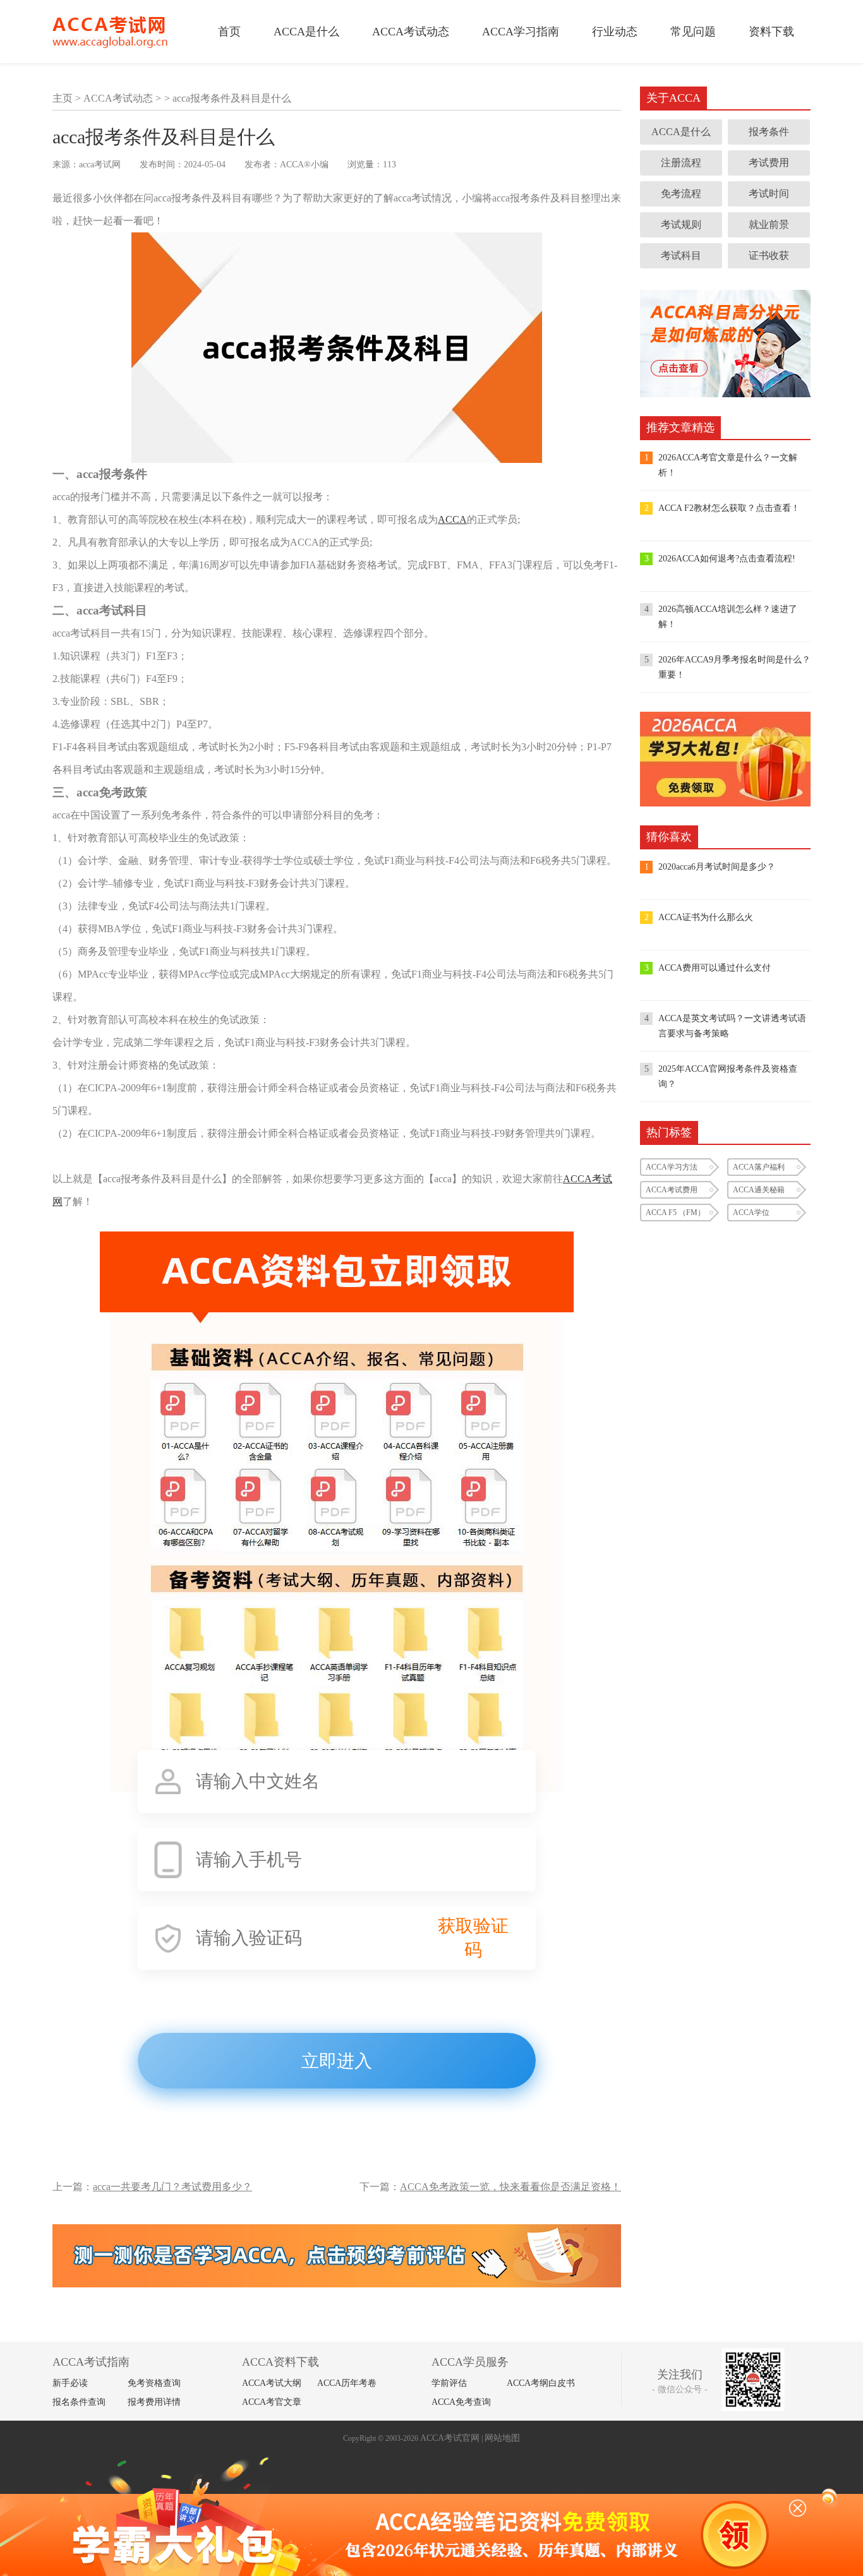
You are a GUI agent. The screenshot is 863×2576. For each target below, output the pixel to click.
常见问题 (693, 32)
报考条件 (769, 132)
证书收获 (769, 255)
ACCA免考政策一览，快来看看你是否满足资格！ (510, 2187)
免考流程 (681, 194)
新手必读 (70, 2383)
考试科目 (681, 255)
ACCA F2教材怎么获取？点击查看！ (729, 508)
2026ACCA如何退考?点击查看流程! (727, 559)
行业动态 (615, 32)
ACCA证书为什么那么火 (706, 917)
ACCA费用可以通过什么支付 (715, 968)
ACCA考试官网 (450, 2438)
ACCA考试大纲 (272, 2383)
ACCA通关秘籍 (759, 1190)
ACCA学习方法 (672, 1167)
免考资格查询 (154, 2383)
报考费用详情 (154, 2402)
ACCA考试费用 (672, 1190)
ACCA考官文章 (272, 2402)
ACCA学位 (751, 1213)
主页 (63, 98)
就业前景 (769, 225)
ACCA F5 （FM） (675, 1213)
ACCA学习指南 (521, 32)
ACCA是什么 (306, 32)
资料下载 (771, 32)
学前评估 (449, 2383)
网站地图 (502, 2438)
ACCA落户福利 (759, 1167)
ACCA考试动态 (411, 32)
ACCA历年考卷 (347, 2383)
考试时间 (769, 194)
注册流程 (681, 163)
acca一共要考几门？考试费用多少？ (172, 2187)
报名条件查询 (79, 2402)
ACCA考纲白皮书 (541, 2383)
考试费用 (769, 163)
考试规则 (681, 225)
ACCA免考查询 (461, 2402)
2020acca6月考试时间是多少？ (717, 867)
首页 (229, 32)
